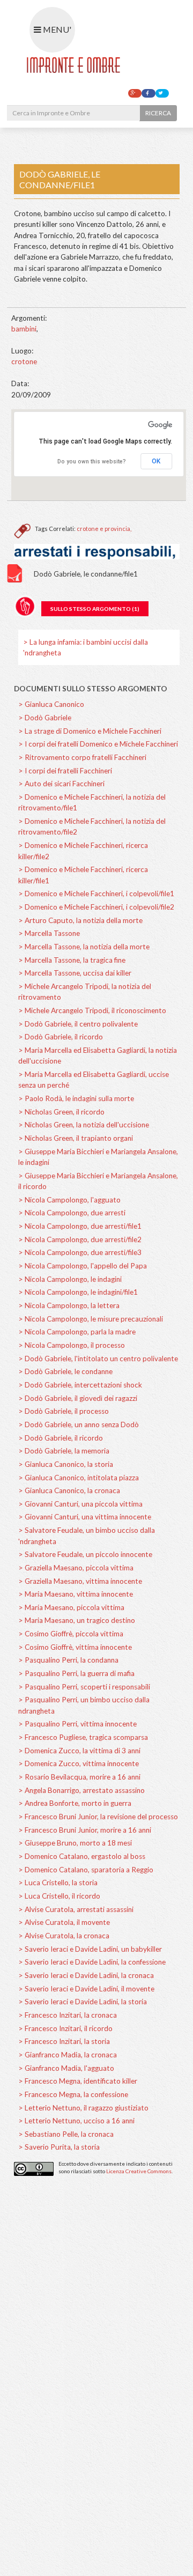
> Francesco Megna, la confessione (73, 2094)
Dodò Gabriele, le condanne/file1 (86, 574)
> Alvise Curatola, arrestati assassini (76, 1909)
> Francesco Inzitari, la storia (64, 2041)
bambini (24, 329)
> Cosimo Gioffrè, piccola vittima (71, 1634)
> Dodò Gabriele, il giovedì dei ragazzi (78, 1398)
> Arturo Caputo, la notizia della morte (80, 920)
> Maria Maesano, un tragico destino (77, 1620)
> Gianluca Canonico (51, 704)
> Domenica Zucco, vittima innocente (79, 1763)
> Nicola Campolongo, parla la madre (77, 1332)
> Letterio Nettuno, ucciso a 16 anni (76, 2121)
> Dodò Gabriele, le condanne (65, 1371)
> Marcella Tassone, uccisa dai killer (75, 973)
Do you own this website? (92, 462)
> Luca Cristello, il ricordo (59, 1896)
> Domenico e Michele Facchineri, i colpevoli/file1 (96, 894)
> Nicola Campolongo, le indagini (70, 1279)
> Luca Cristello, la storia (58, 1883)
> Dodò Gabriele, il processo (64, 1411)
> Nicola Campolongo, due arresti (72, 1213)
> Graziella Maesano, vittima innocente (80, 1581)
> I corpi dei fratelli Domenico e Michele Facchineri (98, 744)
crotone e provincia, (104, 529)
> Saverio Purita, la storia (59, 2147)
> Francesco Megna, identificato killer (78, 2081)
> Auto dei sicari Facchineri (61, 784)
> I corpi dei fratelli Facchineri (65, 771)
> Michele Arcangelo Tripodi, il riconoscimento (92, 1010)
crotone (24, 361)
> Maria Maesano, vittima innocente (76, 1594)
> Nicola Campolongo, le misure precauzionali (91, 1319)
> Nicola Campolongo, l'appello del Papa (83, 1266)
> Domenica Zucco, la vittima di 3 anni (79, 1751)
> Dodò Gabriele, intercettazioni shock (80, 1385)
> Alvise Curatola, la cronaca (64, 1936)
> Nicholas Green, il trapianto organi (76, 1138)
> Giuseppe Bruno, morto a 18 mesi (75, 1843)
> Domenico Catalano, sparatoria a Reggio (86, 1870)
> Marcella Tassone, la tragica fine (72, 960)
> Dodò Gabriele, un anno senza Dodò (79, 1424)
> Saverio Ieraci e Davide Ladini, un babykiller (90, 1949)
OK (156, 461)
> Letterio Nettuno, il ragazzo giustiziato (83, 2108)
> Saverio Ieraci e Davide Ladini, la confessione (92, 1962)
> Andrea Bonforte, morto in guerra (75, 1803)
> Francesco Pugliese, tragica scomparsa (83, 1737)
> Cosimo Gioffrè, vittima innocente (75, 1647)
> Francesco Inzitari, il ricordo (65, 2028)
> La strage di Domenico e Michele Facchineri (90, 731)
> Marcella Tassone (49, 933)
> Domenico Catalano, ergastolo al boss (82, 1856)
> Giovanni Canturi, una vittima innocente (85, 1517)
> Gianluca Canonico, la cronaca (69, 1490)
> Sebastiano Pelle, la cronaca (66, 2134)
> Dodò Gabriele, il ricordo (61, 1037)
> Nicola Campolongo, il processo (72, 1345)
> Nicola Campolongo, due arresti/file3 (80, 1252)
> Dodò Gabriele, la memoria (64, 1451)
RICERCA (158, 113)
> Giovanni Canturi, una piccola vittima (80, 1504)
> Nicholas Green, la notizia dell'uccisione (84, 1125)
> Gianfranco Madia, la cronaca (68, 2055)
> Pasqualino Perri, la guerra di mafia (76, 1673)
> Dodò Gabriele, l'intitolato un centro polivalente (98, 1359)
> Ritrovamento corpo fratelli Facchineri (82, 757)
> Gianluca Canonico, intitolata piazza (79, 1478)
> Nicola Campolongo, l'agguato (69, 1200)
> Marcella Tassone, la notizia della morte (84, 947)
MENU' (56, 29)
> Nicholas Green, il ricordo (61, 1112)
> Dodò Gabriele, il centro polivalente (78, 1024)
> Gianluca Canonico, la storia (66, 1464)
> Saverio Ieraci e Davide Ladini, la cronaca (86, 1975)
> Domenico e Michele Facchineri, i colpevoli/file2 (96, 907)
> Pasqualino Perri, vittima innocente (77, 1724)
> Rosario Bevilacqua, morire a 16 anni (79, 1777)
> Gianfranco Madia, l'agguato (66, 2068)
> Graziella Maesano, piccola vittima (76, 1568)
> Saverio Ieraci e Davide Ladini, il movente (86, 1989)
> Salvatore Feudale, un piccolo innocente (85, 1554)
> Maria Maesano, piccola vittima (71, 1607)
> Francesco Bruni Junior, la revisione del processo (98, 1817)
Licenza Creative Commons (139, 2171)
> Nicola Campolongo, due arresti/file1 (80, 1226)
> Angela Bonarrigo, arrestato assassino (81, 1790)
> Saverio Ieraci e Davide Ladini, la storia (83, 2002)
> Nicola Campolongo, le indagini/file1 (78, 1292)
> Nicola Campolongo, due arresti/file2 (80, 1239)
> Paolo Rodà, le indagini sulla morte (76, 1098)
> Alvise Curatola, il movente (64, 1922)
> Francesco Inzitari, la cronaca (68, 2015)
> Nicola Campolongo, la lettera (69, 1305)
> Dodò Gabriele (45, 718)
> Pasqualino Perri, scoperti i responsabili (84, 1687)
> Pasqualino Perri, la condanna (68, 1660)
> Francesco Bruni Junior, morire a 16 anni (85, 1830)
